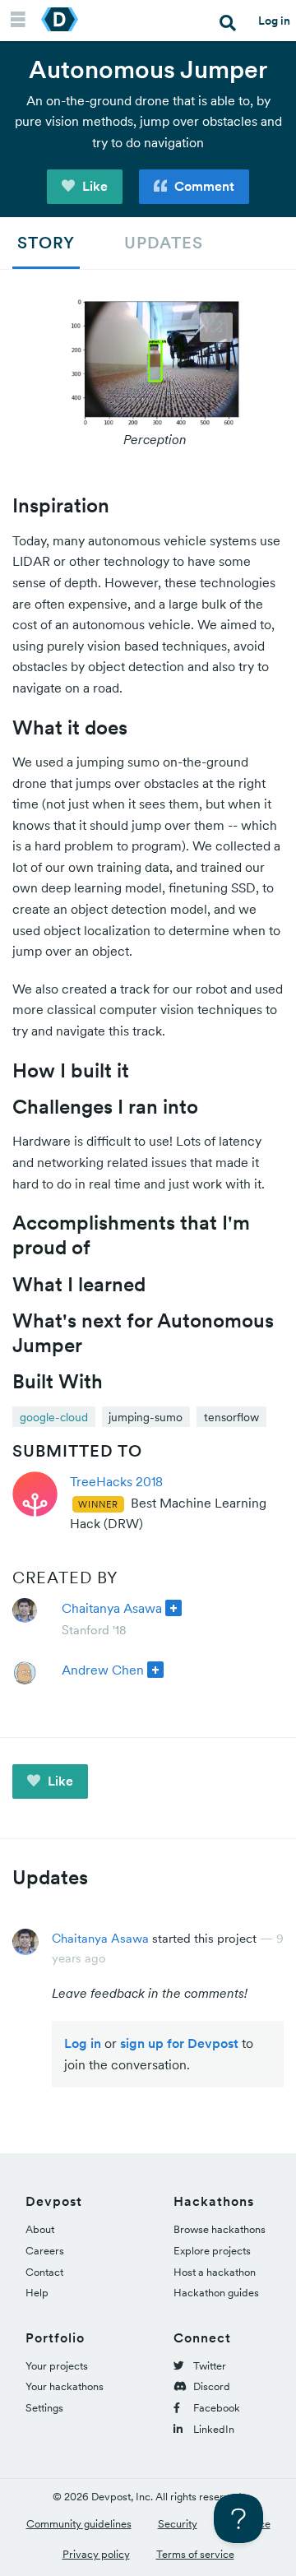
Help (37, 2293)
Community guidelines (79, 2524)
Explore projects (212, 2251)
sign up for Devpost (179, 2043)
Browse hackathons (220, 2229)
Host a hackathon (215, 2272)
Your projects (57, 2366)
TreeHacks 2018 (116, 1481)
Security (178, 2524)
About (40, 2229)
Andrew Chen (103, 1670)
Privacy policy (96, 2554)
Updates (164, 243)
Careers (45, 2251)
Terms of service (195, 2554)
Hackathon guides (216, 2293)
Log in (274, 21)
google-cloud (54, 1417)
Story (46, 243)
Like (93, 186)
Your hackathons (65, 2386)
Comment (203, 186)
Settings (44, 2408)
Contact (44, 2272)
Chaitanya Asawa (112, 1608)
